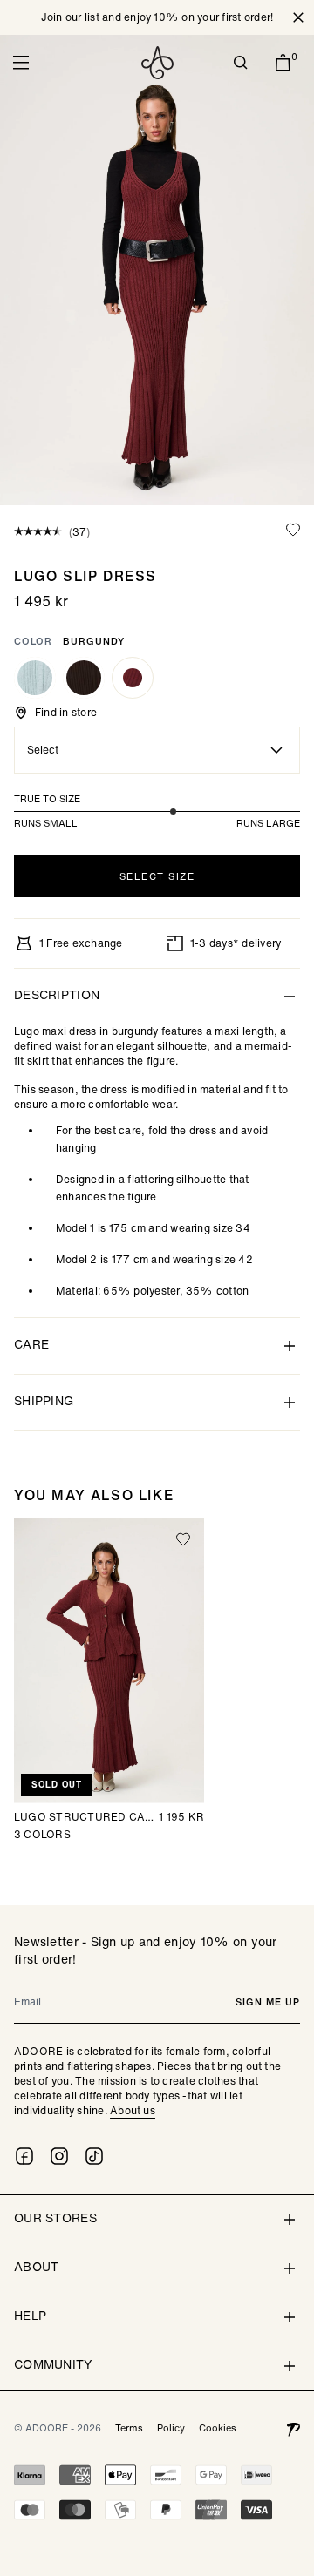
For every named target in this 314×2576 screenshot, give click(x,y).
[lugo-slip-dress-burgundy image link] (157, 270)
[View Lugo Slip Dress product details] (133, 678)
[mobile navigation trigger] (21, 63)
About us (133, 2110)
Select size (157, 876)
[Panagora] (293, 2428)
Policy (171, 2428)
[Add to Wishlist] (293, 530)
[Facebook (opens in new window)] (24, 2156)
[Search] (241, 63)
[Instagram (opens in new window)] (59, 2156)
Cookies (218, 2428)
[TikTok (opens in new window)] (94, 2156)
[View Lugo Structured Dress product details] (35, 678)
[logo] (157, 63)
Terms (129, 2428)
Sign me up (268, 2002)
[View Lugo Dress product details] (84, 678)
